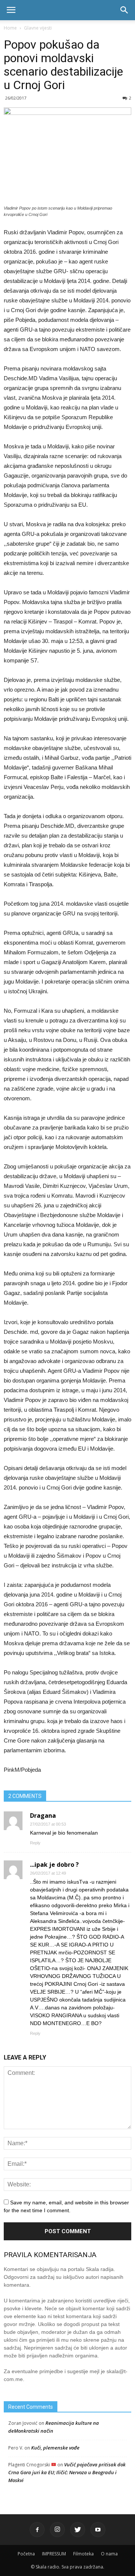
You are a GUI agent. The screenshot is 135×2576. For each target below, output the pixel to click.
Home (10, 28)
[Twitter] (78, 2530)
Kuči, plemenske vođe (55, 2448)
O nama (109, 2554)
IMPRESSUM (54, 2554)
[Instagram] (57, 2530)
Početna (26, 2554)
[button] (124, 10)
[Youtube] (98, 2530)
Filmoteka (83, 2554)
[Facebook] (37, 2530)
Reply (35, 1843)
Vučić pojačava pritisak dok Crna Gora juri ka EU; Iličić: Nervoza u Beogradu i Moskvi (67, 2472)
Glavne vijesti (38, 28)
